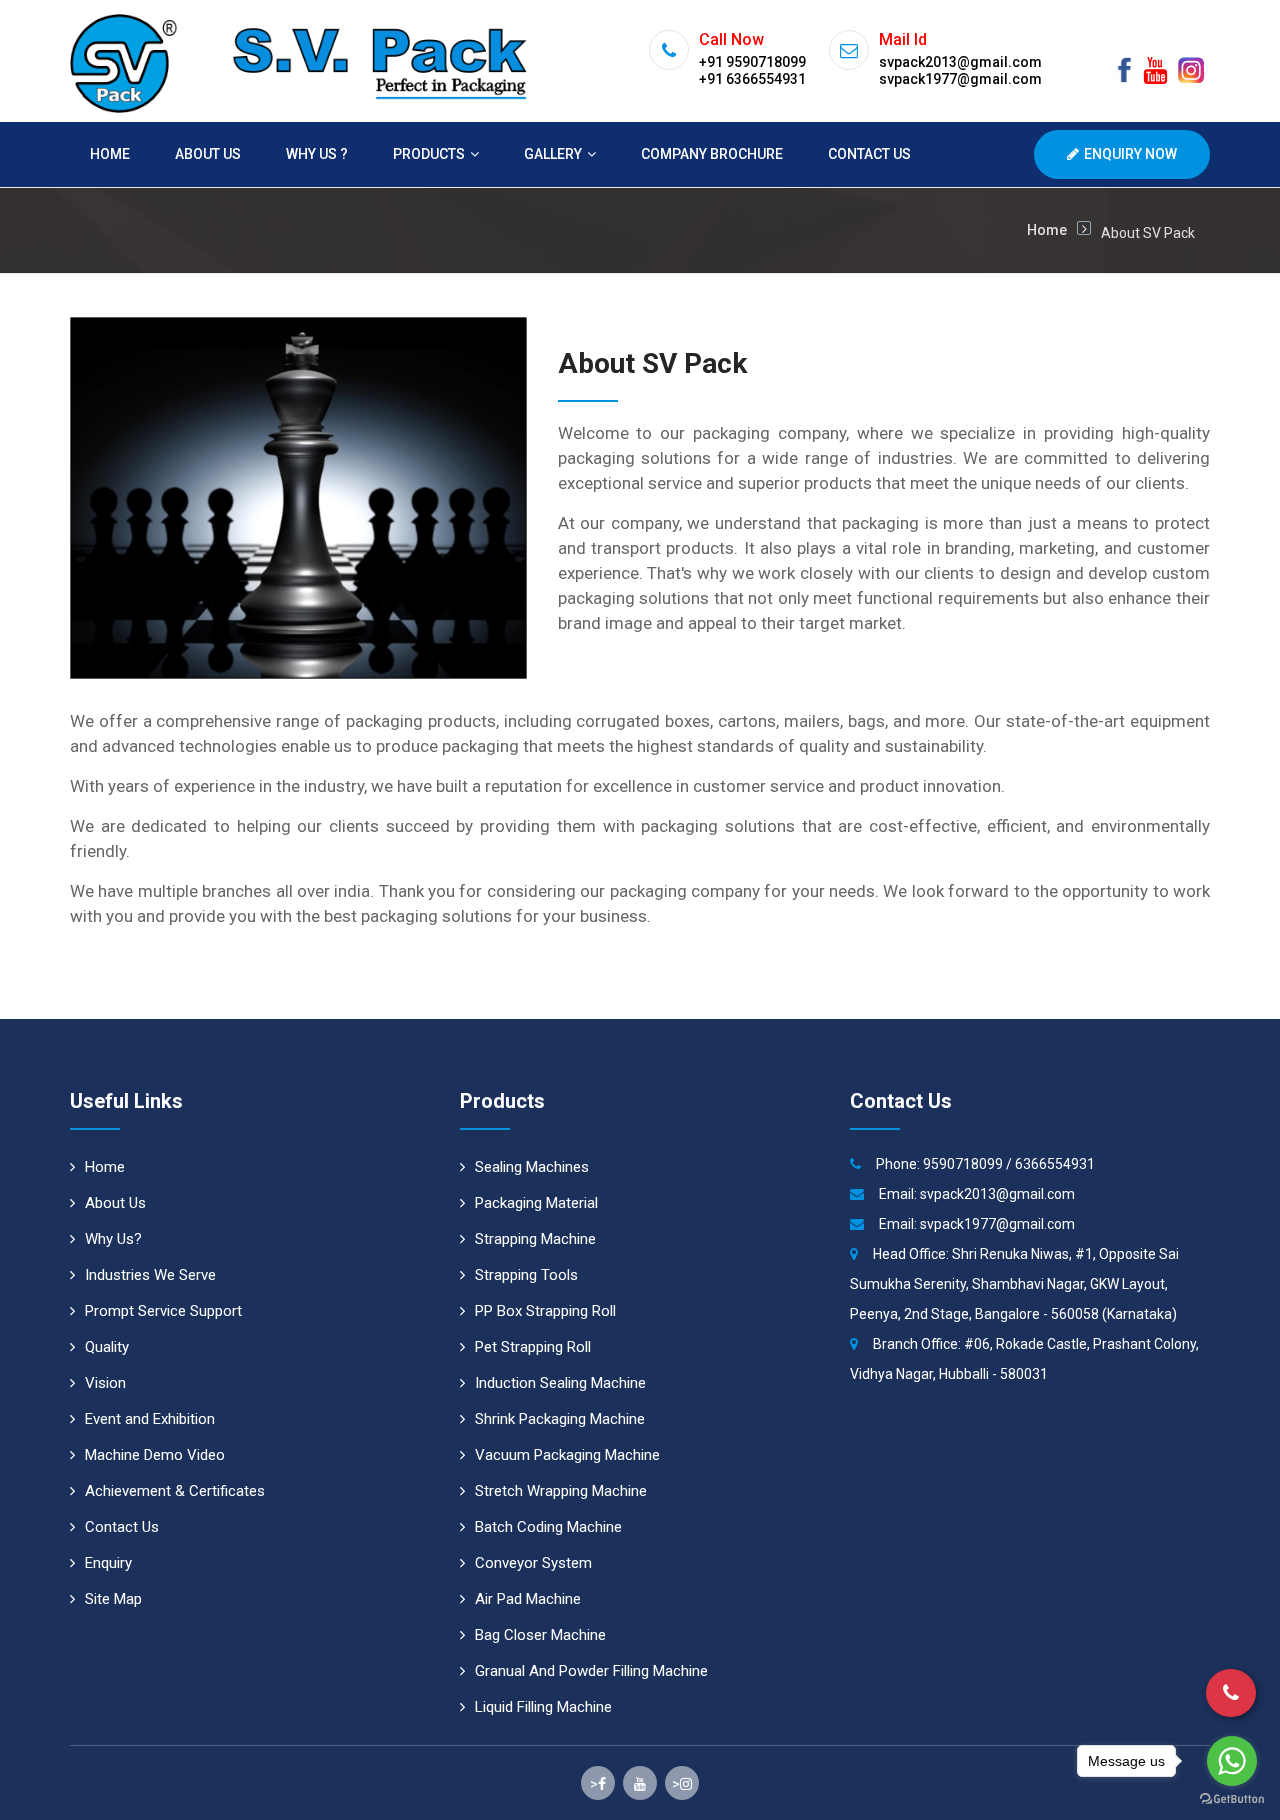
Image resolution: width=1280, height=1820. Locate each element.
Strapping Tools (526, 1275)
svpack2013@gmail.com (997, 1194)
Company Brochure (712, 154)
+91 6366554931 (752, 79)
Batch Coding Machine (548, 1527)
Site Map (113, 1599)
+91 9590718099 (752, 62)
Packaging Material (536, 1203)
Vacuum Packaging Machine (567, 1455)
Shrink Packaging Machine (560, 1419)
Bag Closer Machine (540, 1635)
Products (429, 154)
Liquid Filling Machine (543, 1707)
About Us (208, 154)
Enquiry (108, 1563)
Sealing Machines (532, 1167)
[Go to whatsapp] (1232, 1761)
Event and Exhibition (150, 1419)
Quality (107, 1347)
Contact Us (869, 154)
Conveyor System (533, 1563)
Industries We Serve (150, 1275)
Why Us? (113, 1239)
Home (110, 154)
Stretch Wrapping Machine (561, 1491)
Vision (105, 1383)
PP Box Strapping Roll (545, 1311)
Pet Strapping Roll (533, 1347)
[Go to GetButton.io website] (1232, 1799)
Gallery (553, 154)
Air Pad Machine (528, 1599)
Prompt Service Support (163, 1311)
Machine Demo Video (155, 1455)
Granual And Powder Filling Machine (591, 1671)
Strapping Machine (535, 1239)
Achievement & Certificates (175, 1491)
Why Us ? (317, 154)
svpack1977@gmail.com (997, 1224)
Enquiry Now (1130, 154)
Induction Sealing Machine (560, 1383)
